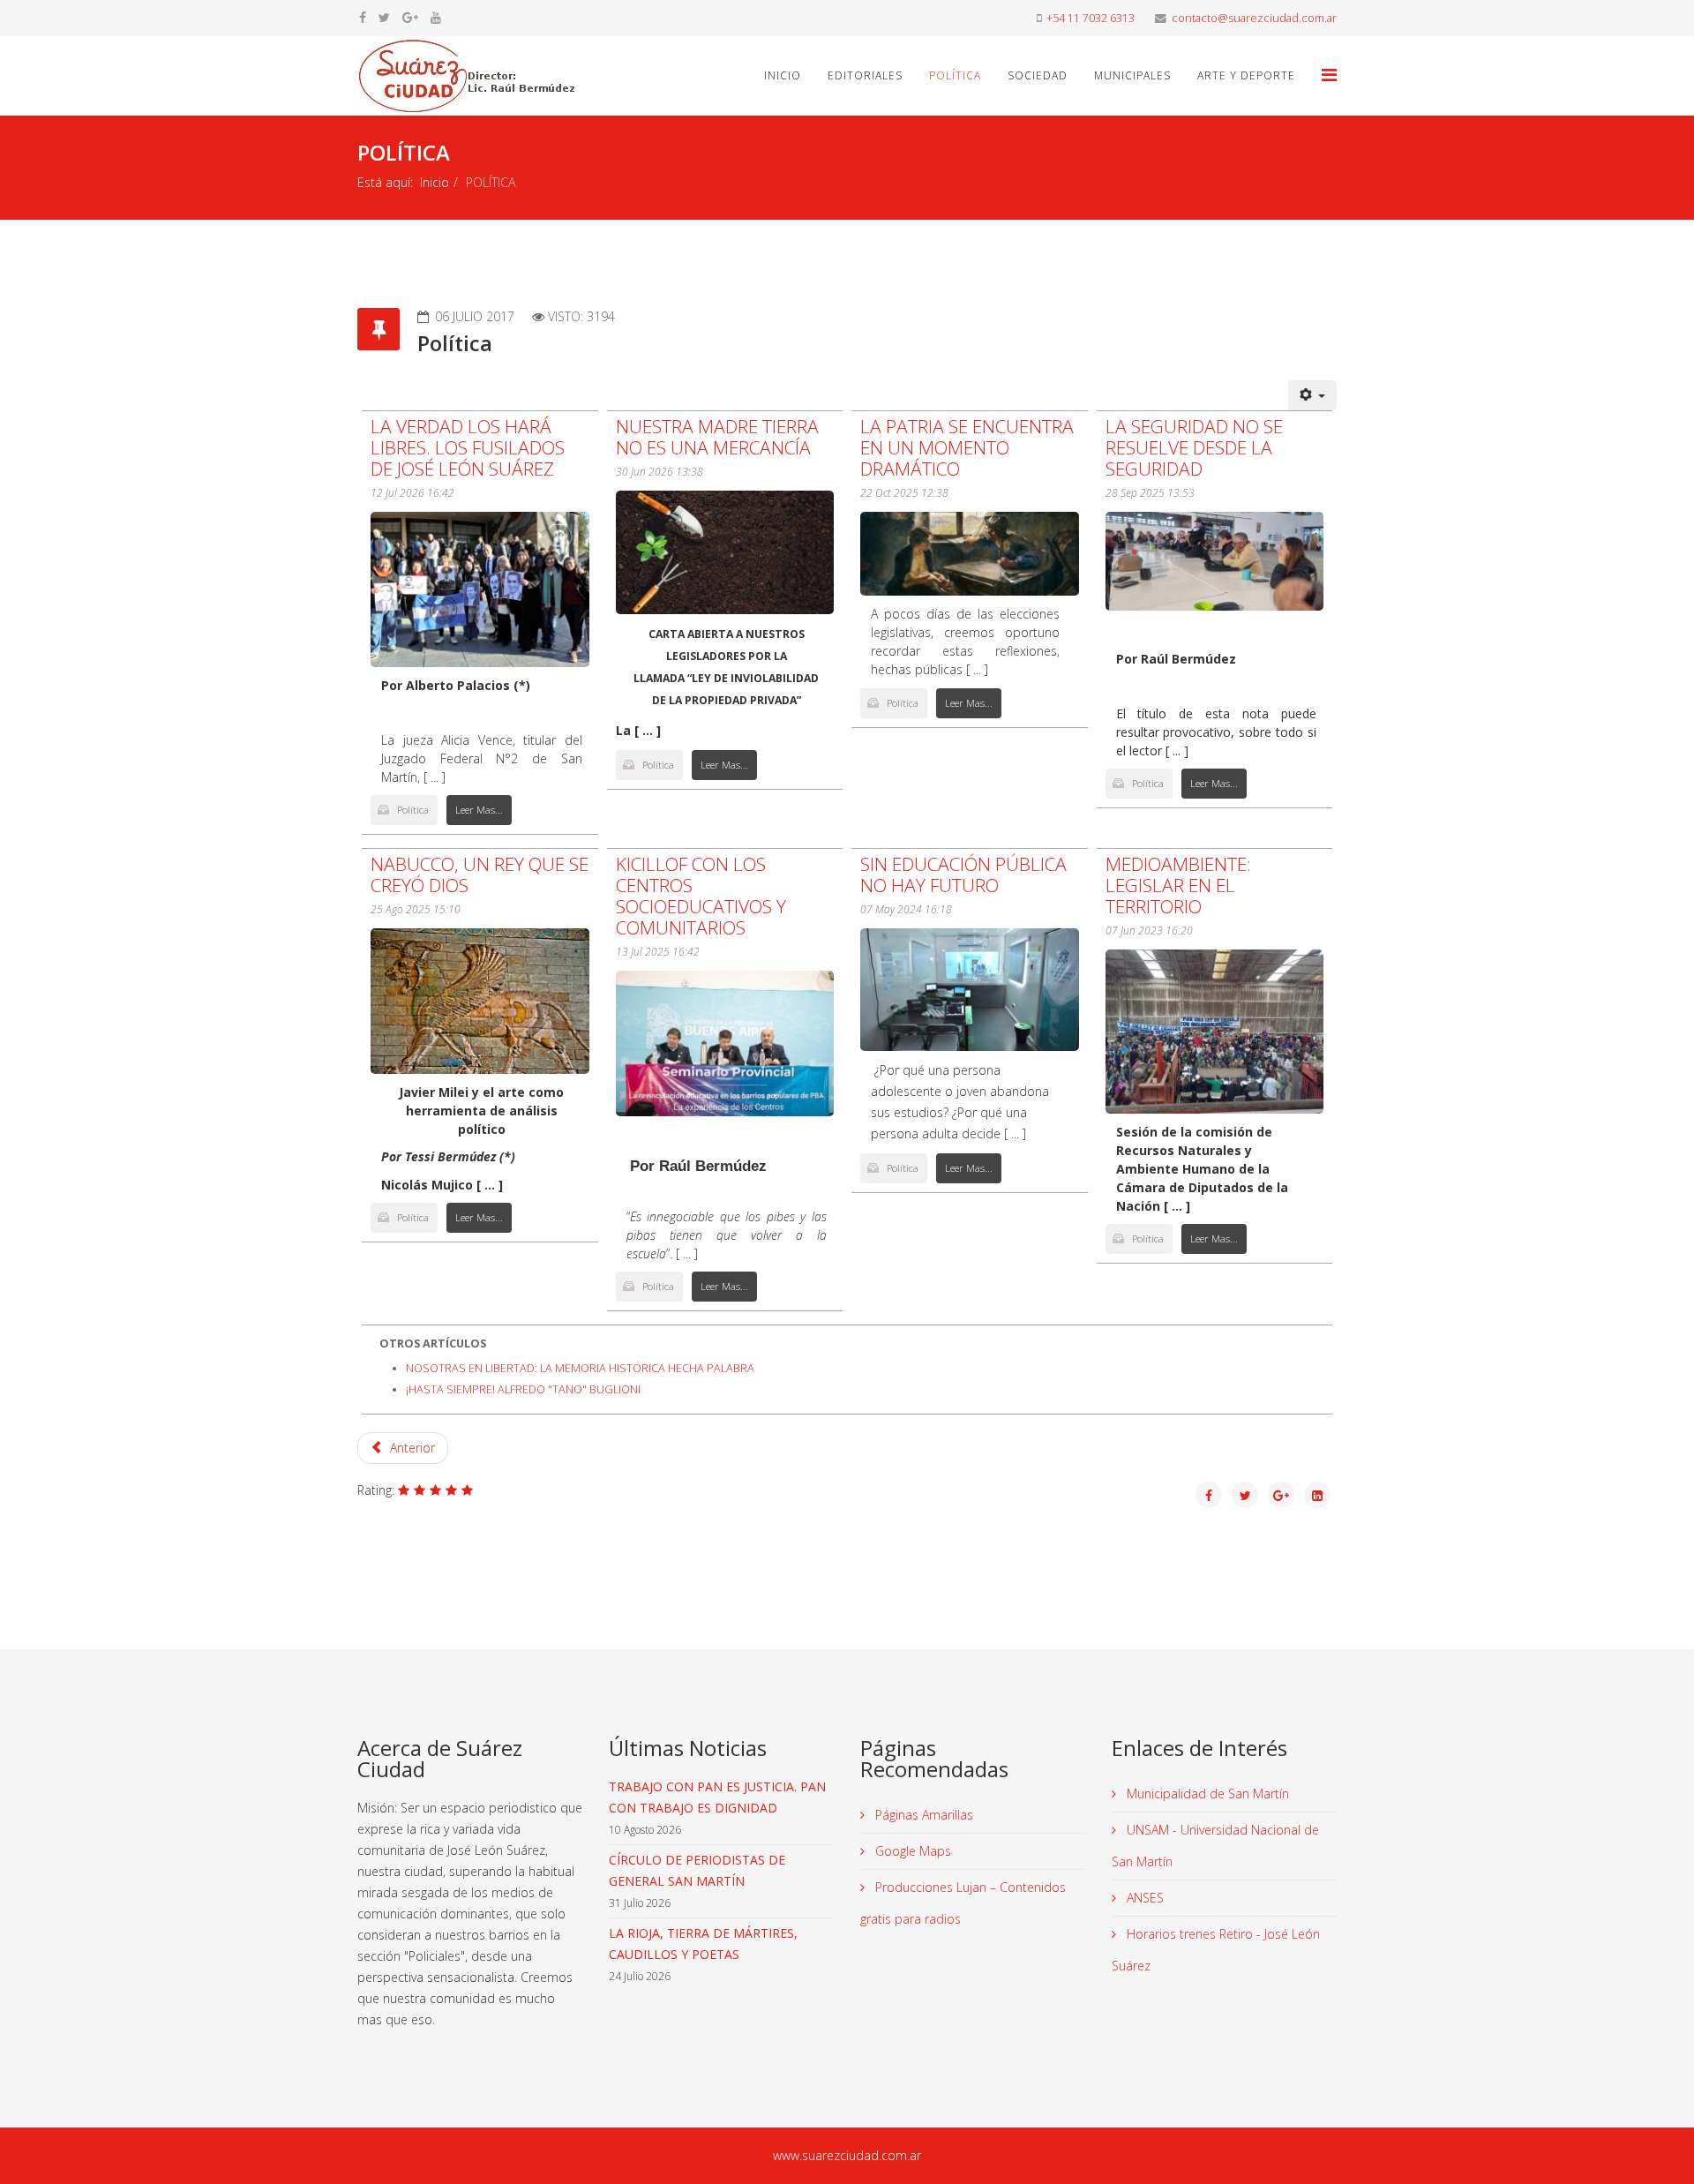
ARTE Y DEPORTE (1246, 75)
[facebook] (363, 17)
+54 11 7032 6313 (1091, 18)
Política (413, 810)
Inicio (783, 75)
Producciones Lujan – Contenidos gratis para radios (963, 1903)
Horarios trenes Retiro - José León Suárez (1216, 1950)
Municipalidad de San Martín (1206, 1794)
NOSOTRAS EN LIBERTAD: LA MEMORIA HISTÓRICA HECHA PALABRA (580, 1368)
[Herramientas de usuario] (1313, 395)
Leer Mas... (479, 810)
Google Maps (911, 1851)
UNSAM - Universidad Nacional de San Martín (1215, 1846)
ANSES (1143, 1898)
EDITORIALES (865, 75)
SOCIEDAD (1038, 75)
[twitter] (384, 17)
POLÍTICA (955, 75)
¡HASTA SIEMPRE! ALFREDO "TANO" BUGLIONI (523, 1389)
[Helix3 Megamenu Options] (1329, 75)
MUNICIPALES (1132, 75)
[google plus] (410, 17)
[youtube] (436, 17)
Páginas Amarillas (922, 1815)
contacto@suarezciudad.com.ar (1254, 18)
